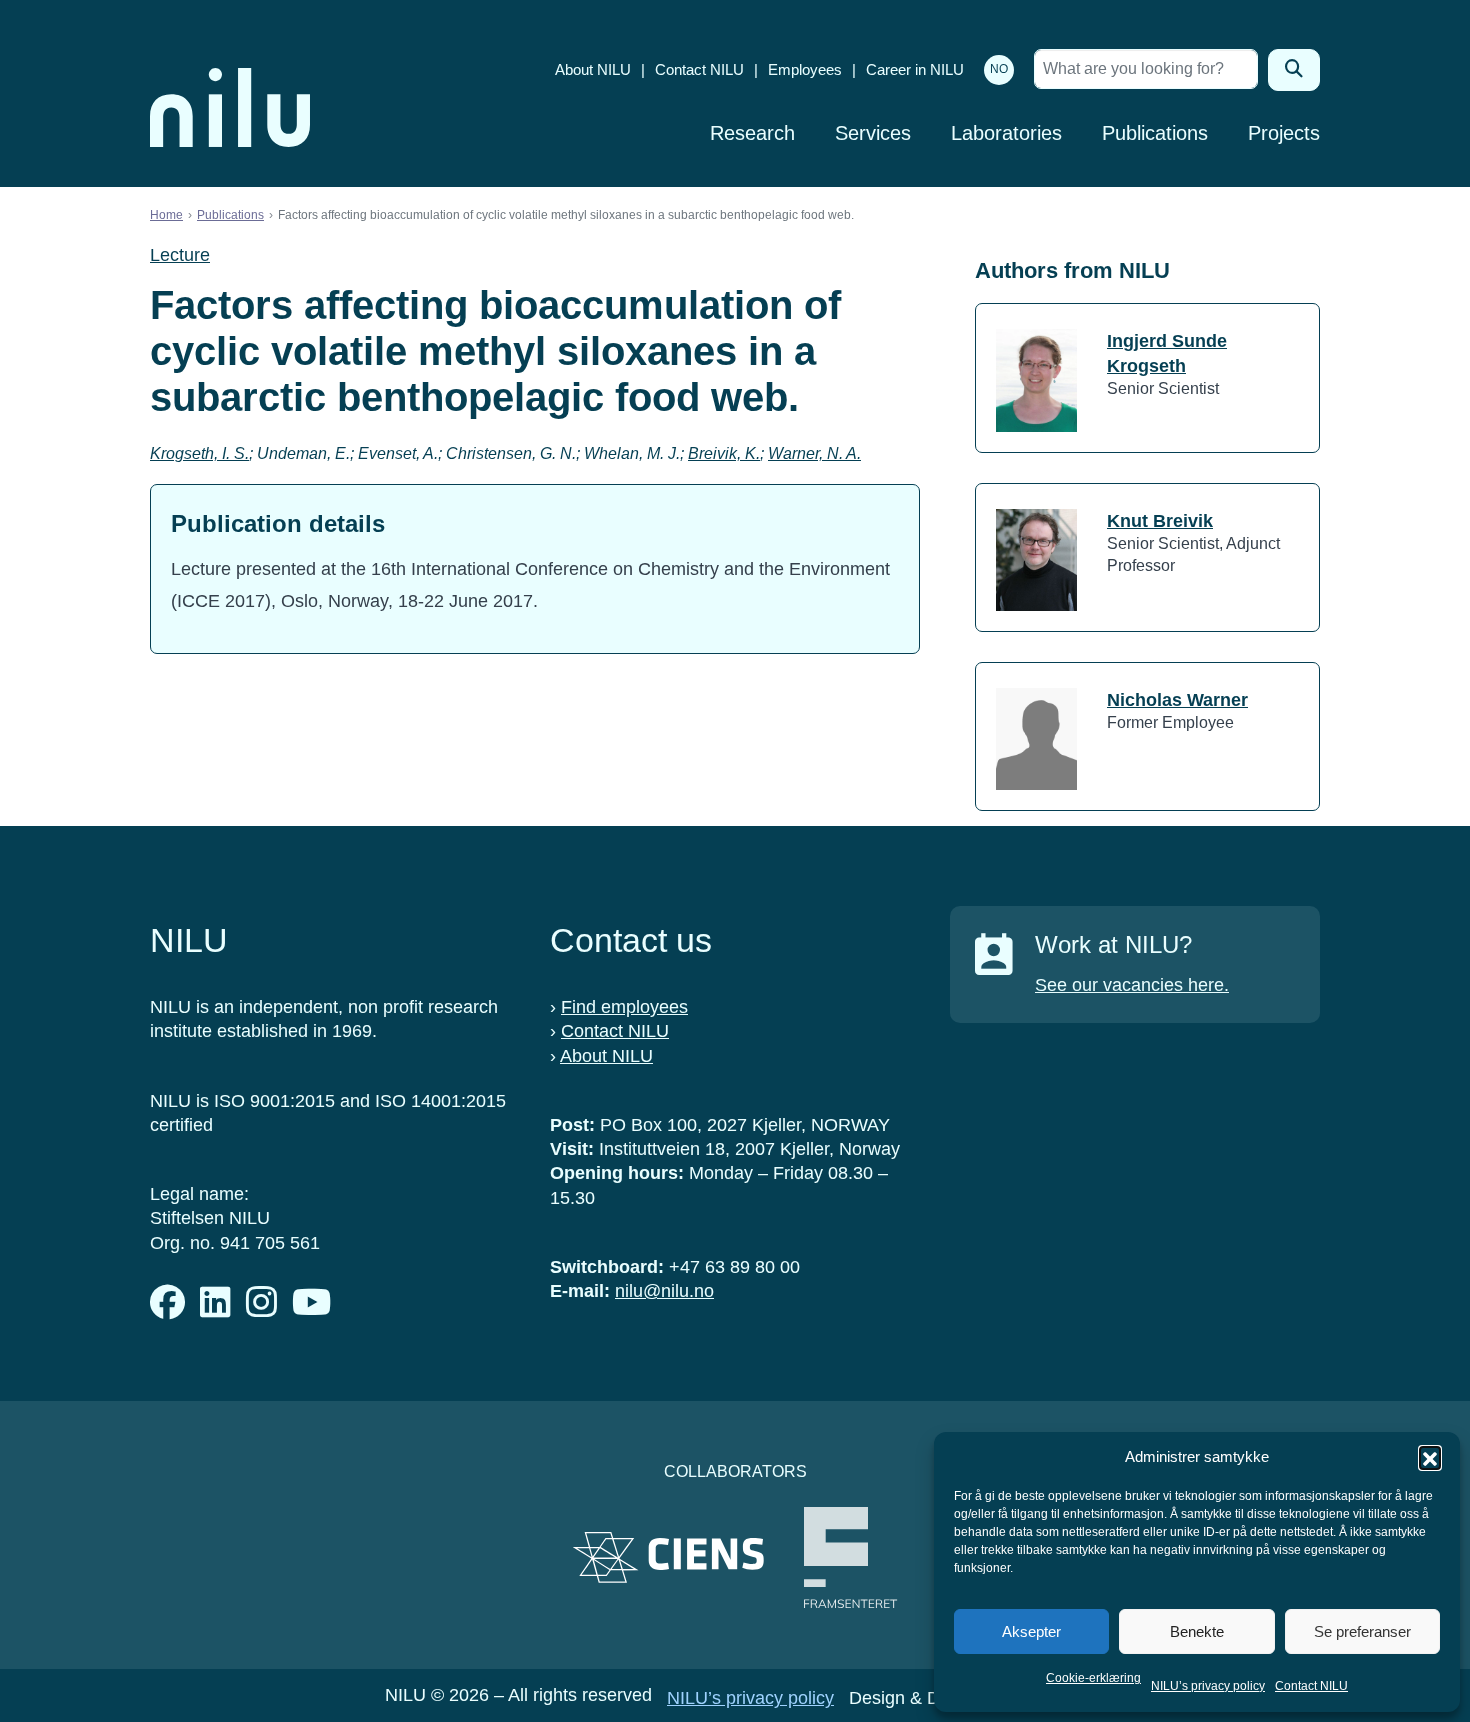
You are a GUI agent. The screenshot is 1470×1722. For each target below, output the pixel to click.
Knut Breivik (1160, 521)
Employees (805, 69)
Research (752, 133)
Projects (1284, 133)
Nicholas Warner (1177, 700)
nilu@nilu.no (664, 1291)
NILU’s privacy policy (1208, 1686)
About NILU (593, 69)
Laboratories (1006, 133)
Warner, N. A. (814, 453)
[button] (1430, 1457)
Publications (1155, 133)
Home (166, 215)
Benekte (1197, 1631)
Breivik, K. (724, 453)
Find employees (624, 1007)
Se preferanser (1362, 1631)
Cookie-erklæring (1093, 1678)
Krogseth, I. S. (199, 453)
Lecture (180, 255)
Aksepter (1031, 1631)
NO (999, 69)
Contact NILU (1311, 1686)
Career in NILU (915, 69)
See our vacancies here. (1132, 985)
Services (873, 133)
